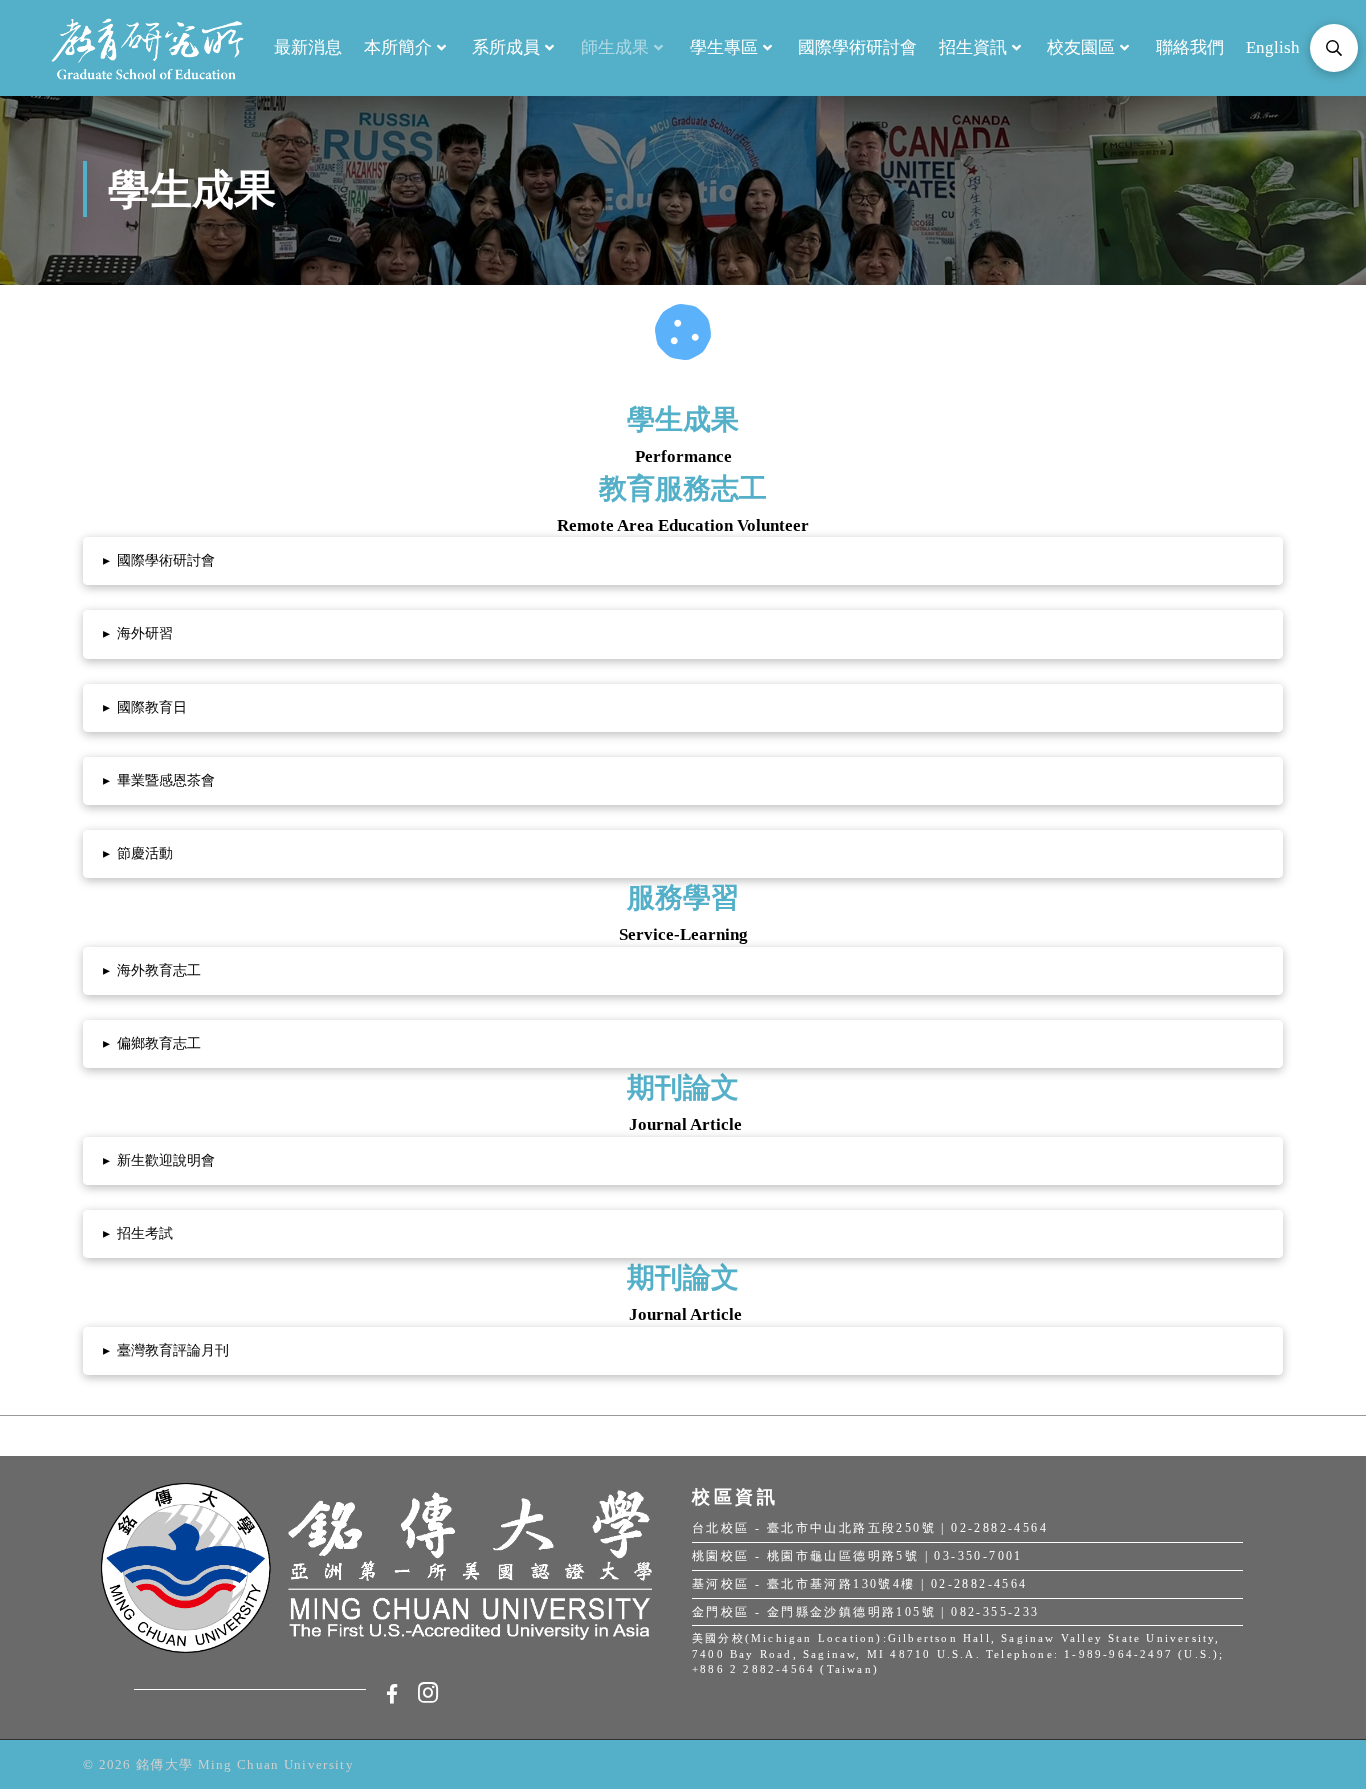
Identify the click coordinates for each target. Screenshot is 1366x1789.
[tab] (683, 561)
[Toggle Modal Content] (1334, 48)
